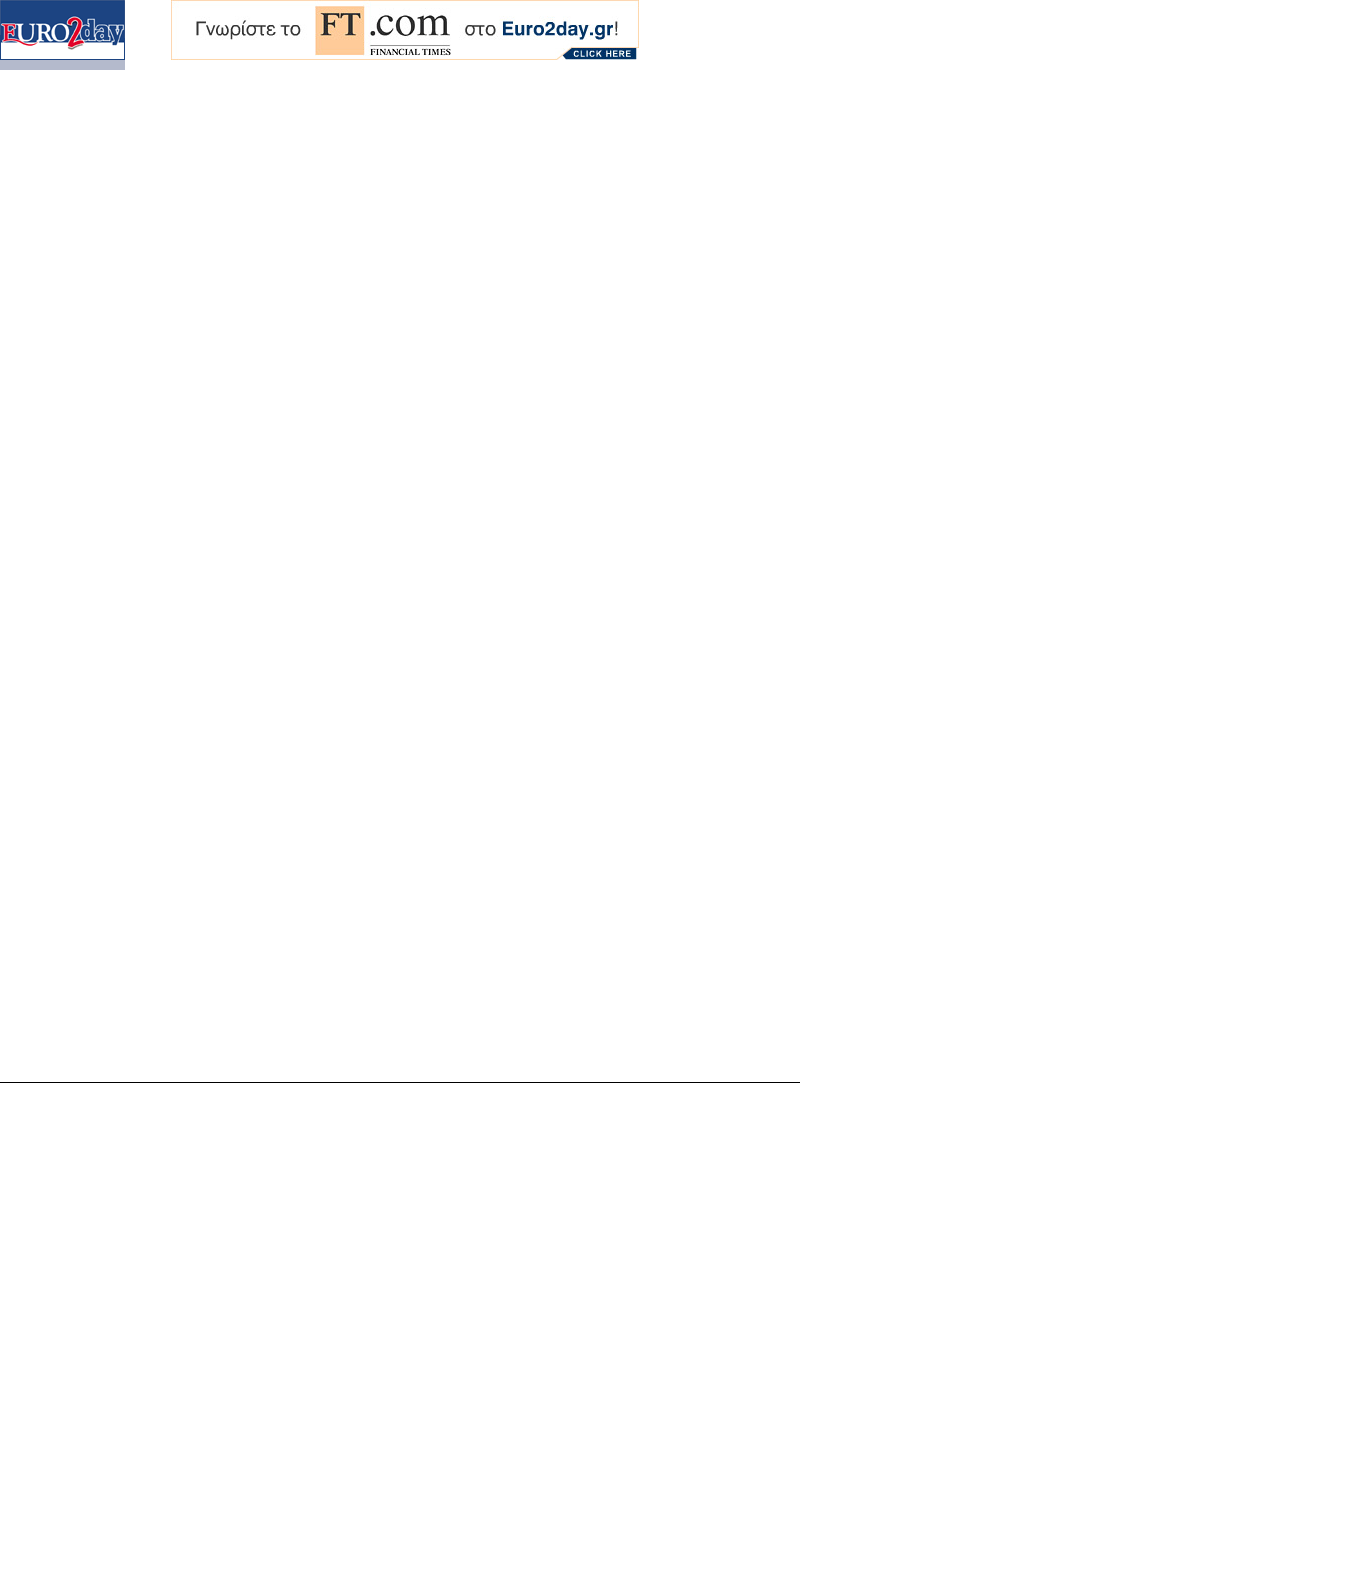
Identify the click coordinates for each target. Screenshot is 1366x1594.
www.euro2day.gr (758, 1561)
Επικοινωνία (421, 1561)
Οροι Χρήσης (494, 1561)
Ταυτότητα (355, 1561)
